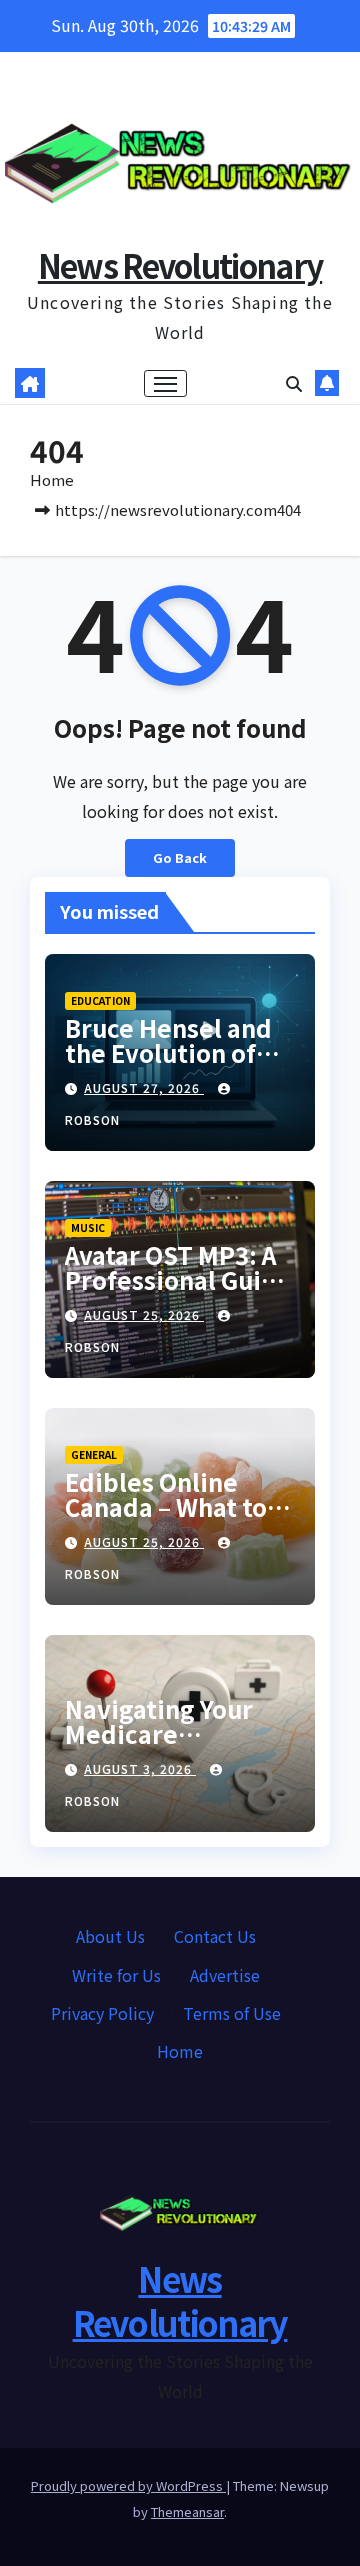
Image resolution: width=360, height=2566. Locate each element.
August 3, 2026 (140, 1768)
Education (100, 1000)
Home (52, 479)
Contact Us (215, 1936)
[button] (294, 383)
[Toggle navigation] (166, 384)
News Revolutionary (180, 265)
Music (88, 1227)
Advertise (225, 1975)
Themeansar (187, 2511)
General (94, 1454)
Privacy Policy (102, 2013)
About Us (110, 1936)
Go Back (180, 857)
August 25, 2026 (144, 1314)
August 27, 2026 (144, 1087)
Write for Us (116, 1975)
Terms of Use (232, 2013)
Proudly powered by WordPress (128, 2485)
